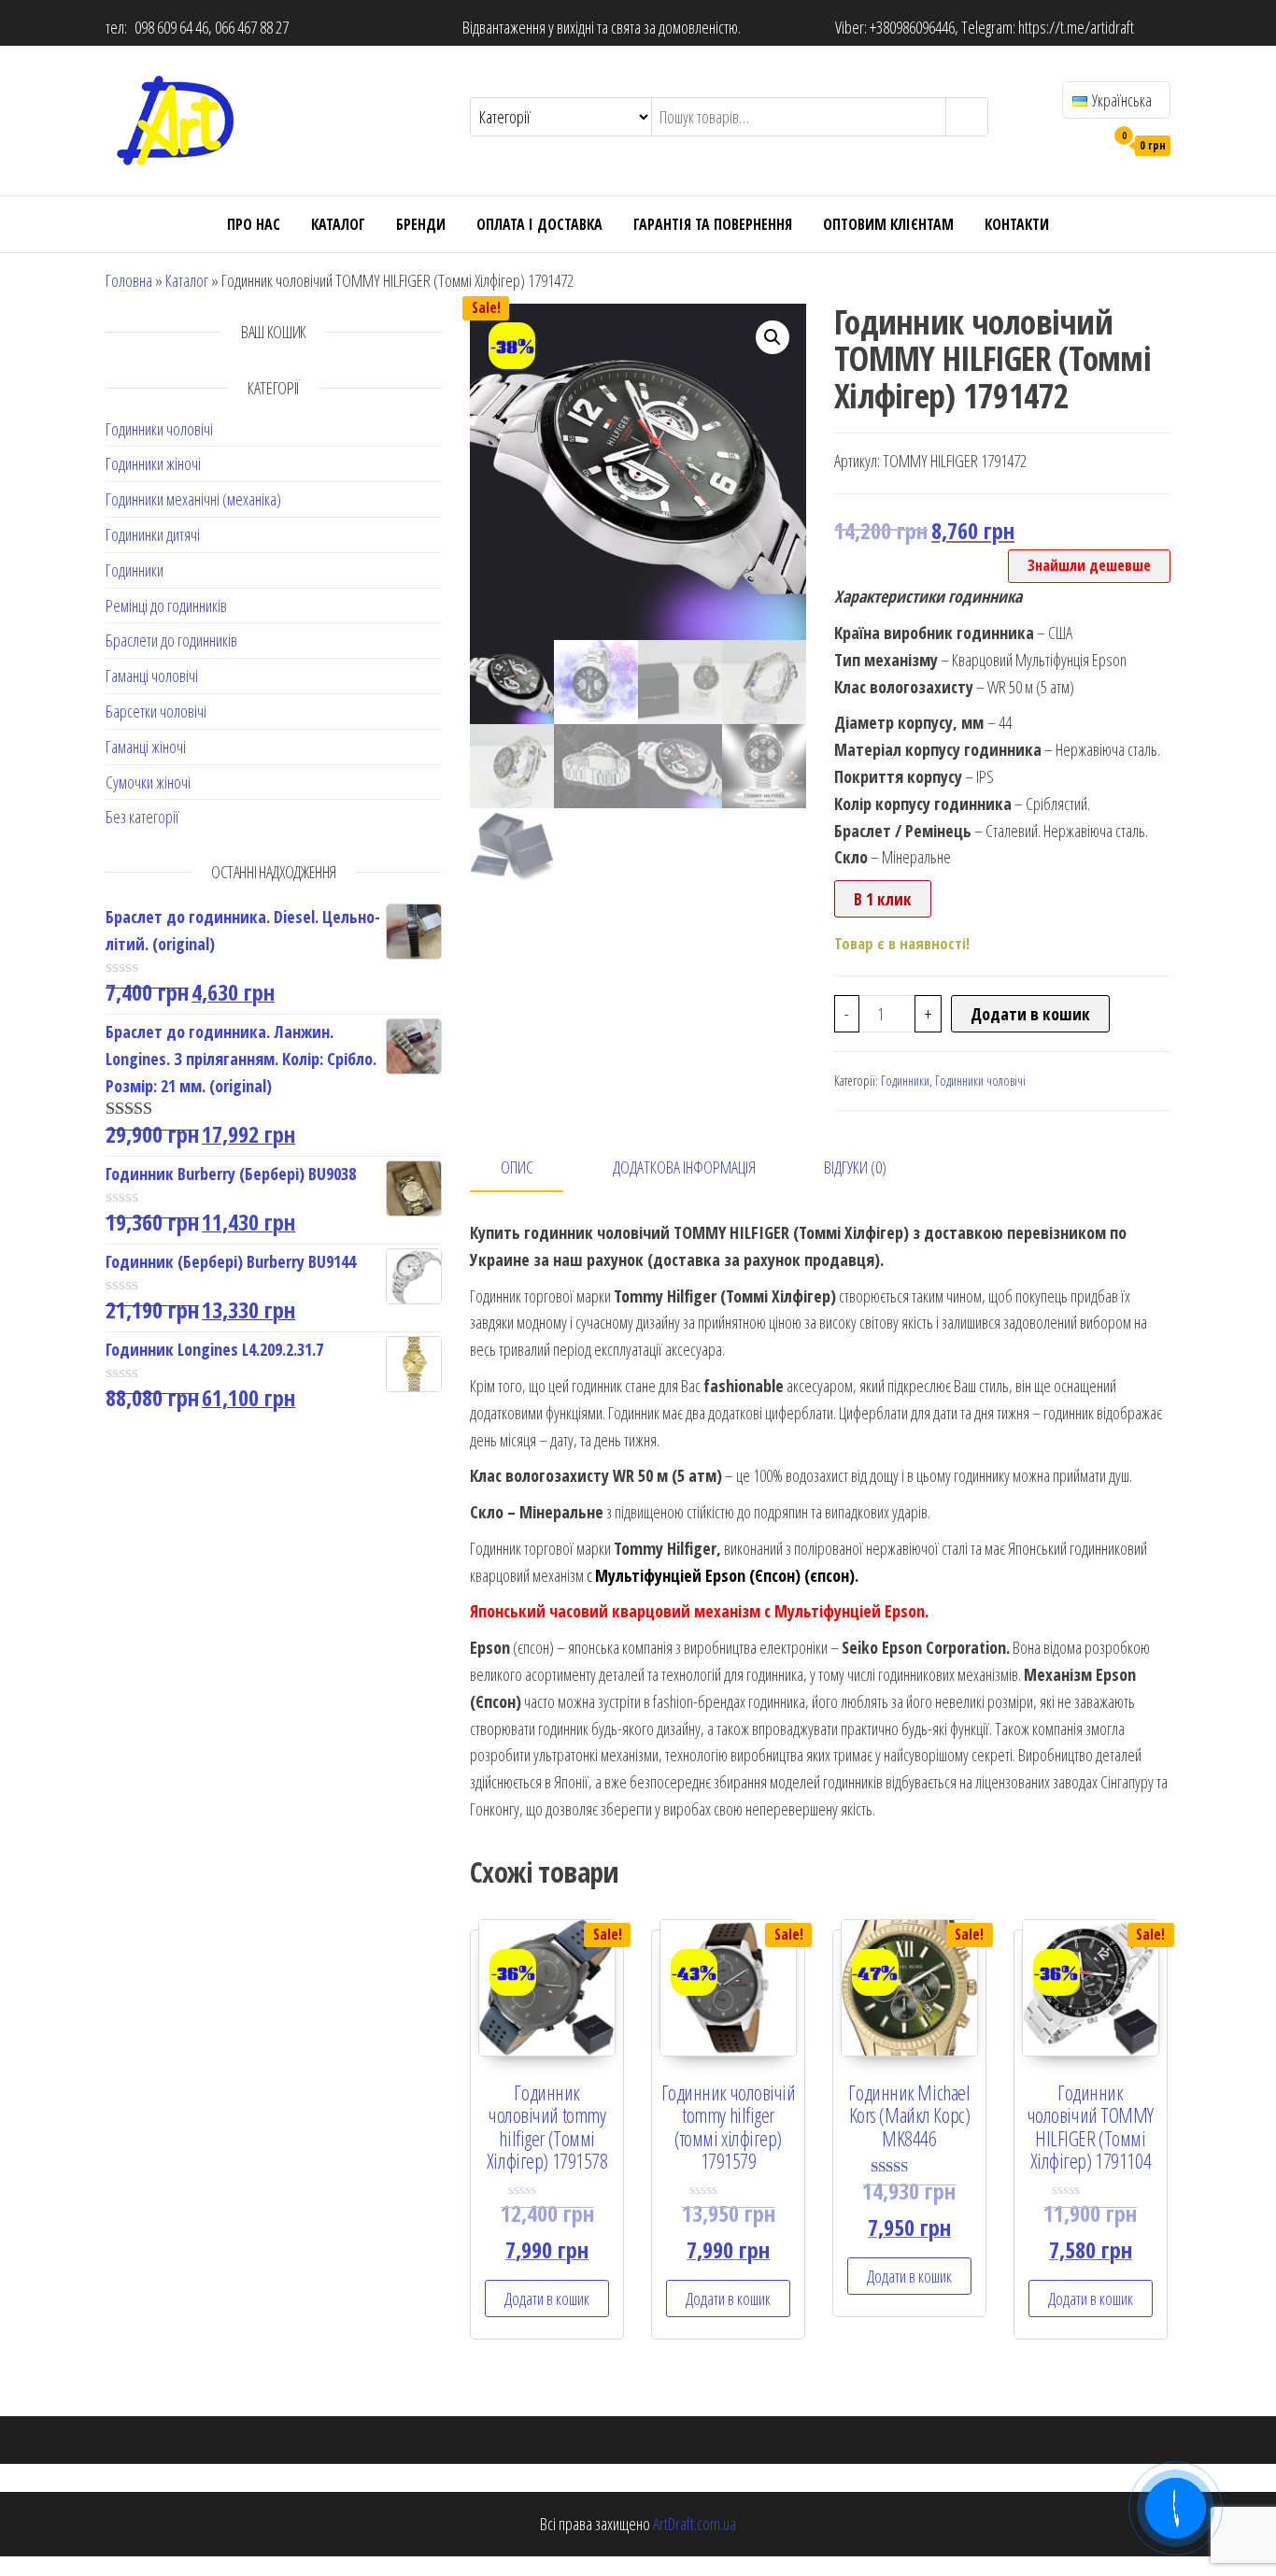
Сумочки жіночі (148, 782)
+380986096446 (912, 27)
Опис (517, 1167)
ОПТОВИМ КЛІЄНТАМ (888, 224)
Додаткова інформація (684, 1167)
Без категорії (142, 817)
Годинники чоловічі (159, 429)
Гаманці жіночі (146, 747)
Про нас (254, 224)
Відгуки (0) (855, 1167)
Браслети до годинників (171, 640)
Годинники (135, 570)
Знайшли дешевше (1089, 565)
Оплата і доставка (539, 224)
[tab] (531, 1168)
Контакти (1017, 224)
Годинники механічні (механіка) (193, 499)
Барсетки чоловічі (156, 711)
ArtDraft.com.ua (695, 2524)
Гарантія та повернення (713, 224)
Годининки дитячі (153, 534)
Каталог (338, 224)
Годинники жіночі (153, 463)
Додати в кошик (1030, 1014)
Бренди (421, 224)
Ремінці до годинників (166, 605)
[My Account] (1085, 144)
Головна (129, 280)
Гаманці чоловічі (152, 676)
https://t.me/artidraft (1076, 27)
